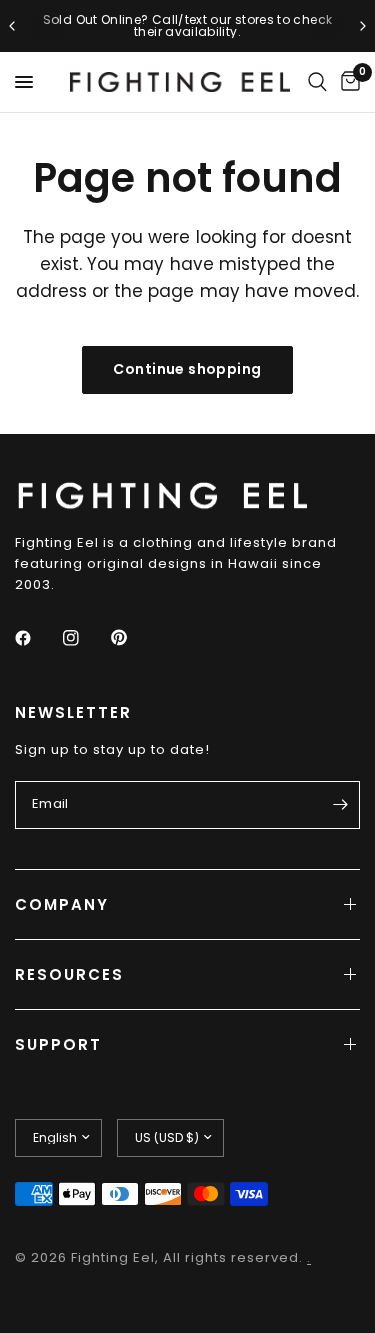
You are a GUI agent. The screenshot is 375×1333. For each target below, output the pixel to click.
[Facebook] (37, 638)
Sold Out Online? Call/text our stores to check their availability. (188, 25)
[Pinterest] (133, 637)
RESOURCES (69, 974)
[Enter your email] (340, 805)
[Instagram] (85, 638)
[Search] (317, 82)
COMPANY (62, 904)
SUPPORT (58, 1044)
